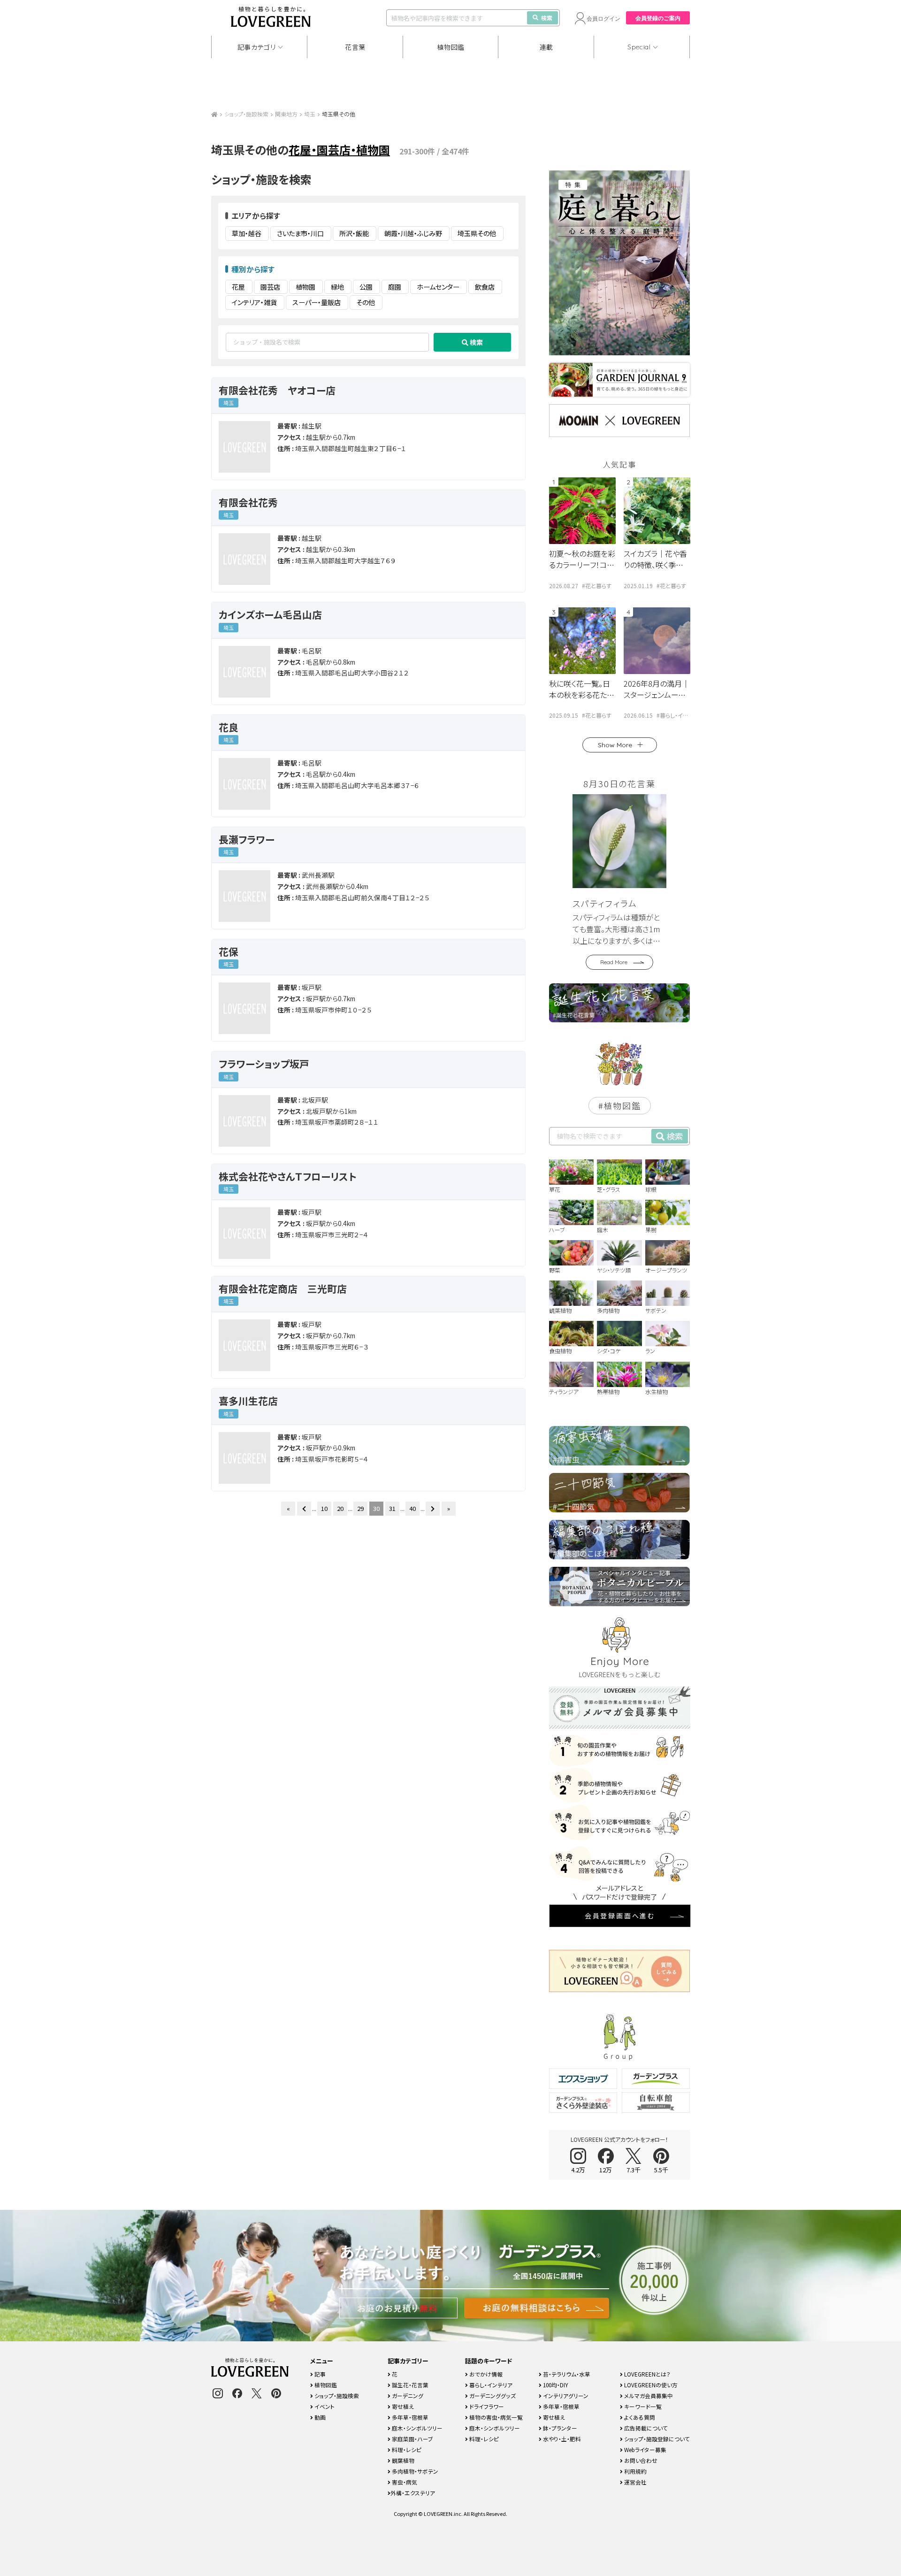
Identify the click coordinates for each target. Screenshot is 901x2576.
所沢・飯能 (354, 233)
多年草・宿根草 (409, 2417)
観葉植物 (402, 2460)
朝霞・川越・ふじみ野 (413, 233)
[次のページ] (433, 1509)
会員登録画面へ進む (620, 1916)
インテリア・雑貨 (254, 302)
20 (340, 1508)
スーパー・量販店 (317, 302)
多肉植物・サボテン (414, 2471)
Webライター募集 (645, 2449)
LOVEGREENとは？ (647, 2374)
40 (412, 1508)
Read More (614, 962)
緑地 (337, 287)
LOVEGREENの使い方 (650, 2385)
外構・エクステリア (413, 2493)
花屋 (238, 287)
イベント (324, 2406)
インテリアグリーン (565, 2396)
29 (360, 1508)
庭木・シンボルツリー (416, 2428)
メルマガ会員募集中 (648, 2396)
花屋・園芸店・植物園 (339, 149)
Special (639, 47)
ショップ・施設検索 (246, 114)
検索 (547, 18)
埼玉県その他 (477, 233)
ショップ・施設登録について (656, 2439)
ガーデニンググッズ (492, 2396)
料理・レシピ (406, 2449)
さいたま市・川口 (300, 233)
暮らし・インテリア (490, 2385)
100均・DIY (555, 2385)
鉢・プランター (559, 2428)
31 (392, 1508)
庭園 (395, 287)
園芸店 (270, 287)
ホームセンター (438, 287)
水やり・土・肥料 (561, 2439)
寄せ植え (402, 2406)
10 (324, 1508)
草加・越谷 (247, 233)
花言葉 (355, 47)
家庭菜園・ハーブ (412, 2439)
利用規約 (635, 2471)
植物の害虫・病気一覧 (495, 2417)
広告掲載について (645, 2428)
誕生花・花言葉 (409, 2385)
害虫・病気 (404, 2482)
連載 (546, 47)
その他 (366, 302)
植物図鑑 (451, 47)
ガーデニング (407, 2396)
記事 (319, 2374)
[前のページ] (304, 1509)
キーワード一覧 (642, 2406)
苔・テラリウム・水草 (566, 2374)
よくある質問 (639, 2417)
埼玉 (310, 114)
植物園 (305, 287)
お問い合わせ (640, 2460)
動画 (319, 2417)
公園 (366, 287)
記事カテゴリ (257, 47)
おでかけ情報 (485, 2374)
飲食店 (485, 287)
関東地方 (286, 114)
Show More (615, 745)
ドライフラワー (486, 2406)
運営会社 (635, 2482)
